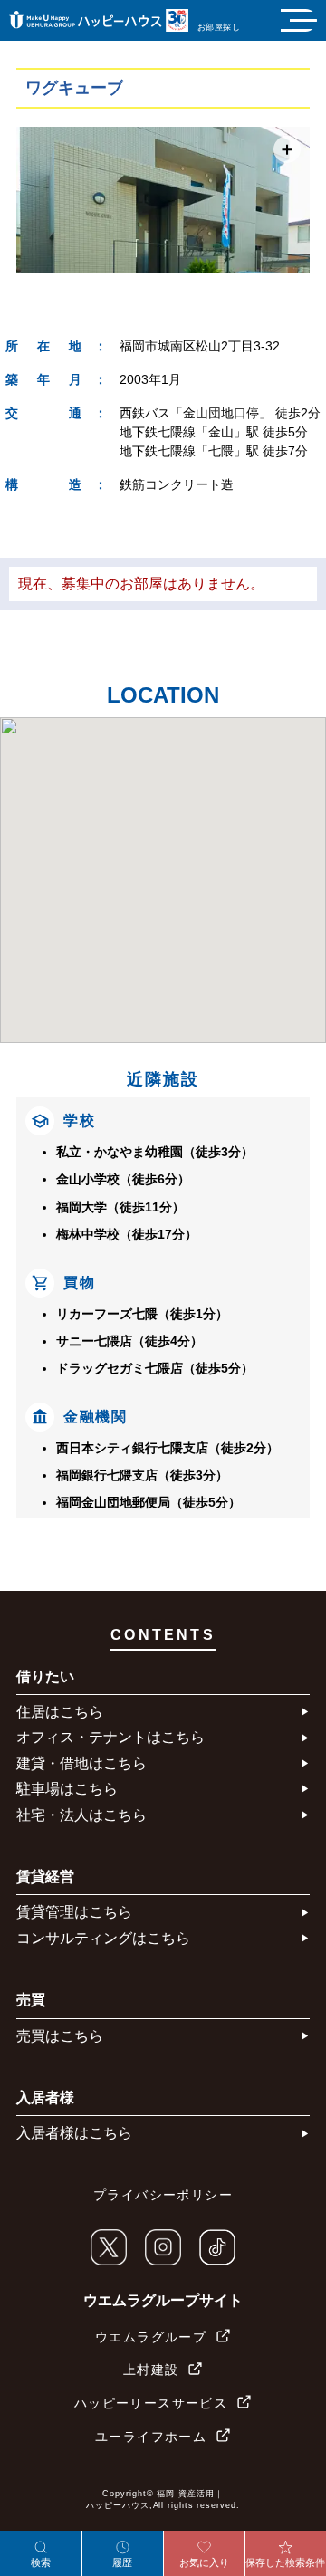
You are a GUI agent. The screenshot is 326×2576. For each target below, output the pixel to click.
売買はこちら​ (60, 2036)
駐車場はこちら (67, 1789)
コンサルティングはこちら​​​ (103, 1938)
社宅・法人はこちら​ (81, 1815)
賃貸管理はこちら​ (74, 1912)
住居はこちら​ (60, 1712)
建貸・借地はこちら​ (81, 1763)
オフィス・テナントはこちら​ (110, 1737)
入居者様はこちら (74, 2133)
